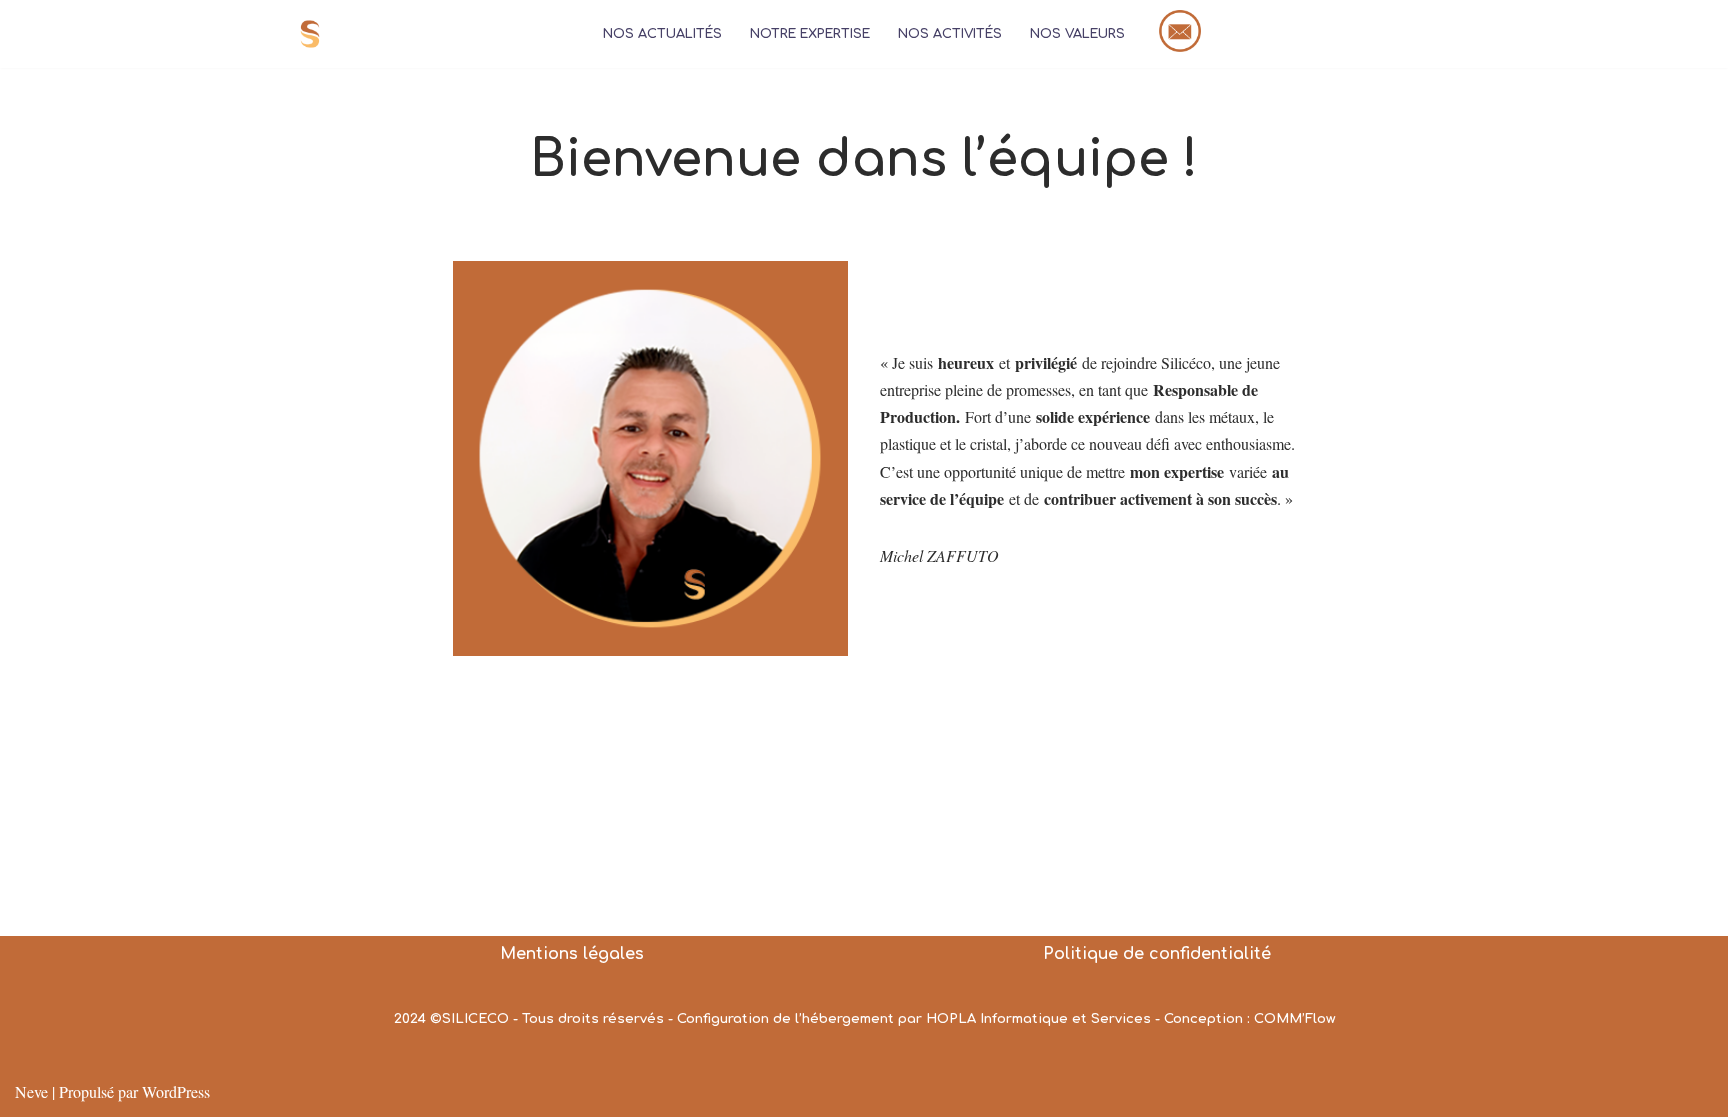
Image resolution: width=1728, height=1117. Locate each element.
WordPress (176, 1091)
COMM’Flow (1294, 1019)
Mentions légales (572, 954)
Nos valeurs (1077, 34)
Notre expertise (810, 34)
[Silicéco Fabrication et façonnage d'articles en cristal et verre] (315, 34)
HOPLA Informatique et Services (1038, 1019)
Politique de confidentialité (1157, 954)
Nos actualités (662, 34)
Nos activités (950, 34)
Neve (31, 1091)
